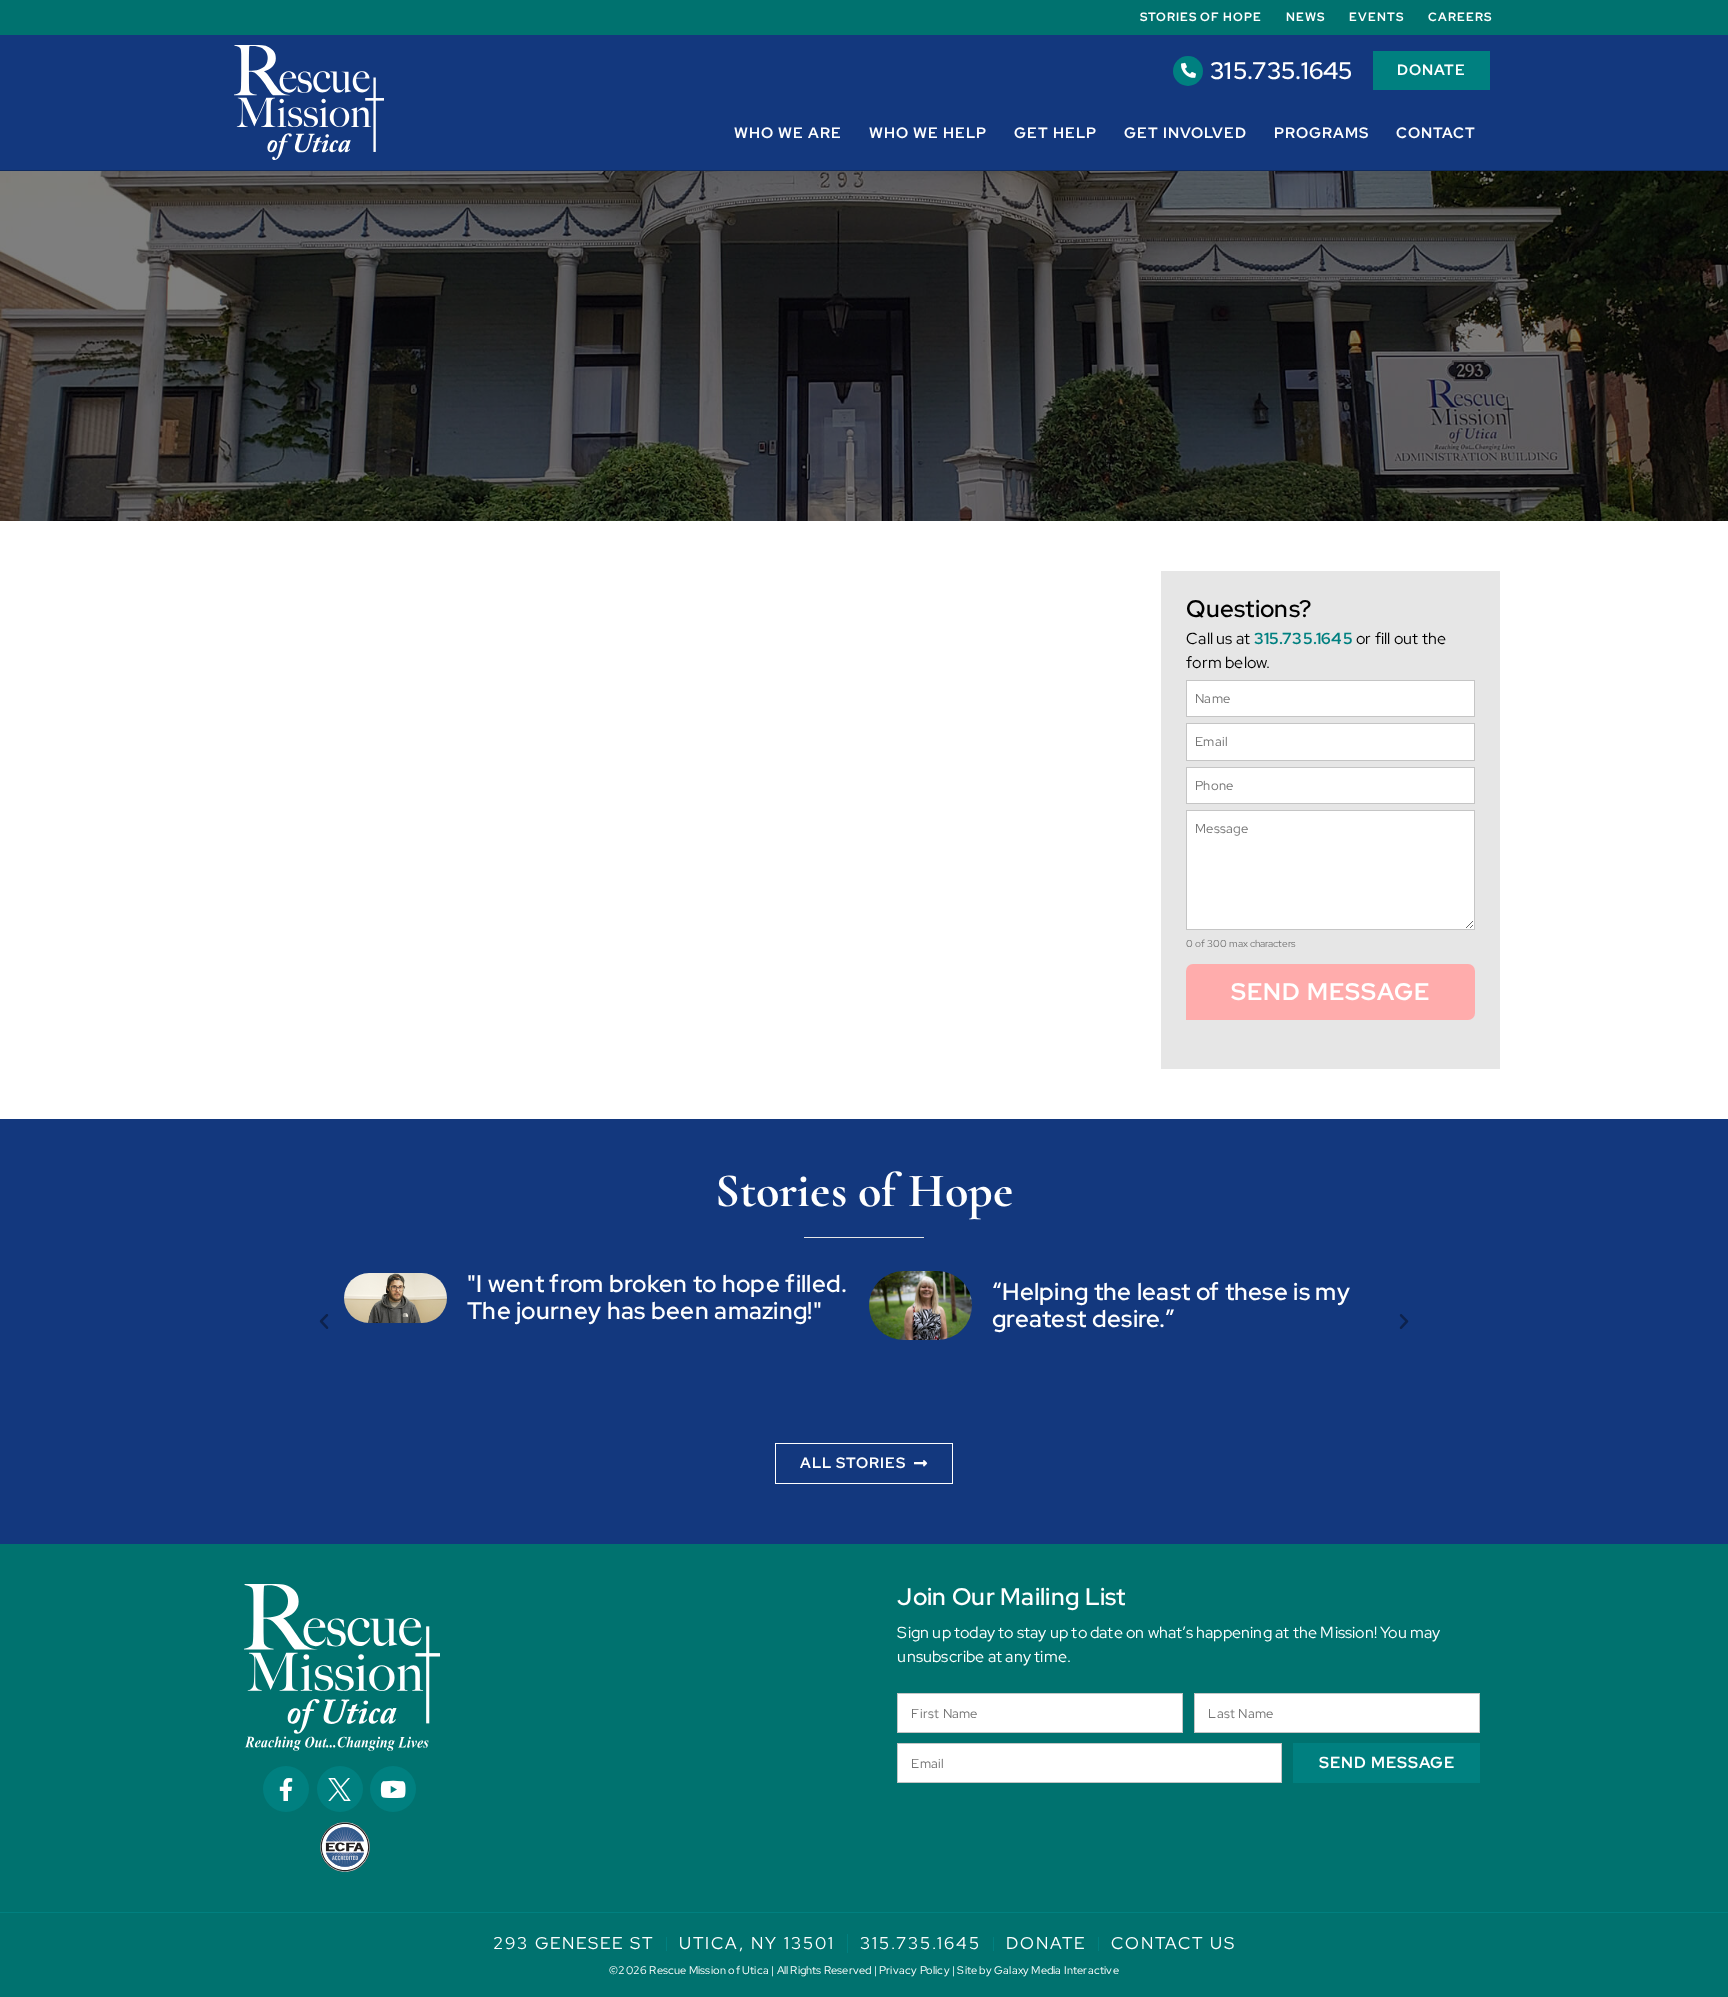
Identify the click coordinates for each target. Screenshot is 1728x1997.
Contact (1436, 133)
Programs (1321, 133)
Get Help (1055, 133)
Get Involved (1185, 133)
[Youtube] (393, 1789)
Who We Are (788, 133)
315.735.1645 (1281, 70)
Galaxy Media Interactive (1056, 1970)
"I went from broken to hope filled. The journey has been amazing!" (657, 1296)
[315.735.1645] (1188, 71)
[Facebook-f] (286, 1789)
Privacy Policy (914, 1970)
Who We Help (928, 133)
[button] (324, 1322)
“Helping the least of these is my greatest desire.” (1171, 1304)
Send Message (1330, 991)
